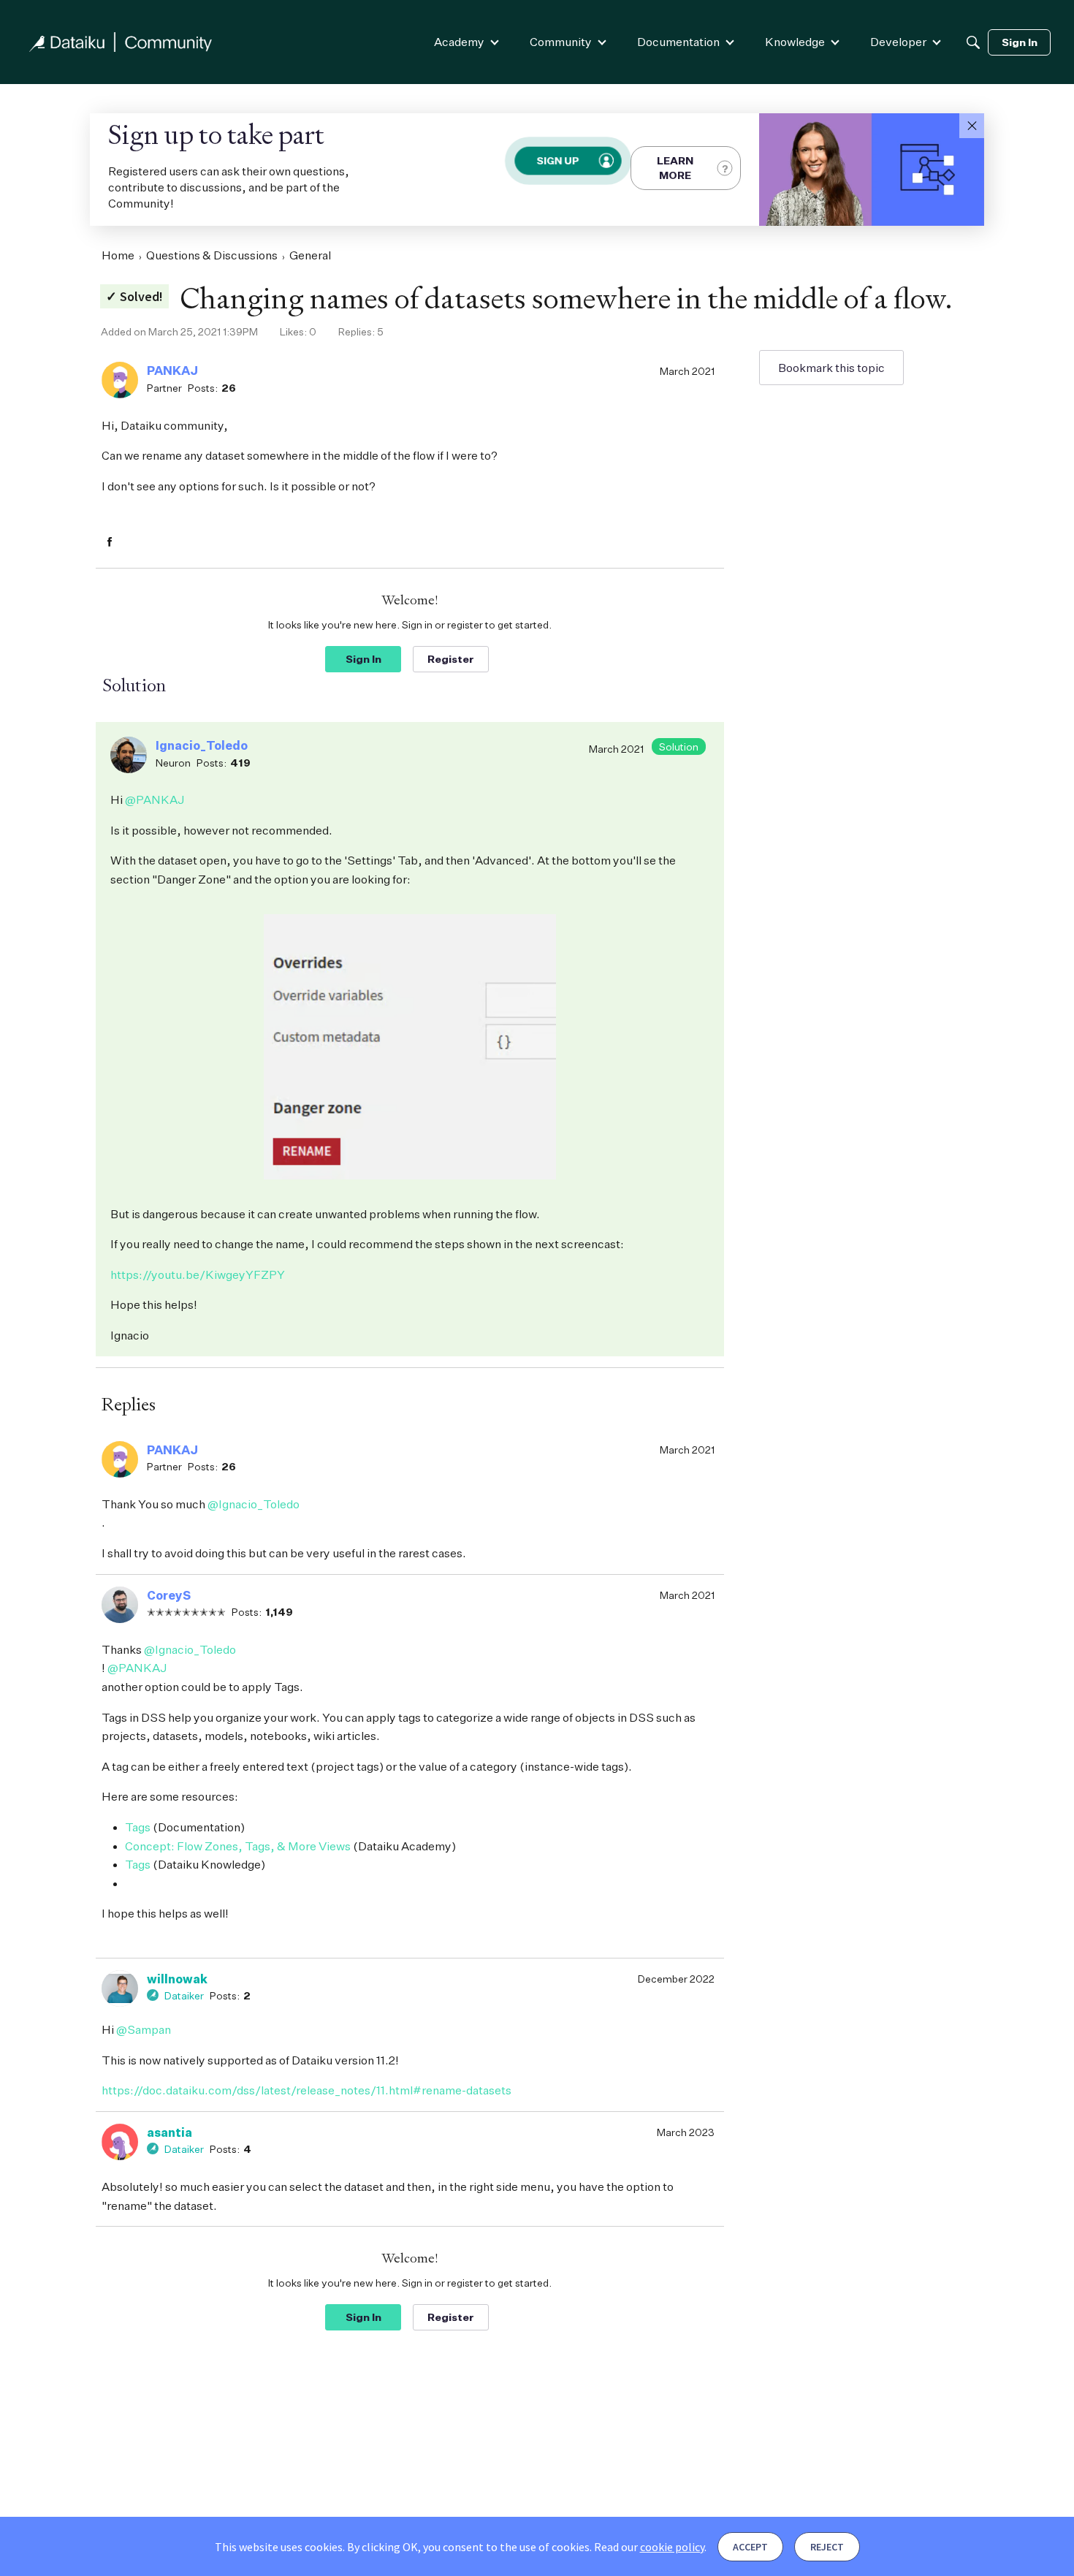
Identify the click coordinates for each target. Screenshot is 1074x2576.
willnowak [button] (177, 1979)
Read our (649, 2547)
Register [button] (451, 659)
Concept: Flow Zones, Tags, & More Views (238, 1846)
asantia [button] (170, 2132)
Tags (138, 1827)
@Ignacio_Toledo (254, 1504)
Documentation (678, 42)
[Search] (973, 42)
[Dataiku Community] (121, 42)
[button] (972, 126)
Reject (827, 2547)
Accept (750, 2547)
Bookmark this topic (831, 368)
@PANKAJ (155, 799)
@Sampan (144, 2029)
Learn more (675, 168)
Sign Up (557, 160)
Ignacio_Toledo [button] (202, 745)
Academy (459, 42)
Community (561, 42)
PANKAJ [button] (172, 371)
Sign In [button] (363, 659)
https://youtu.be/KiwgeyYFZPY (198, 1274)
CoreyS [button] (169, 1595)
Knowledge (795, 42)
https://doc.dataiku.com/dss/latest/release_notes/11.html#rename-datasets (306, 2090)
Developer (898, 42)
